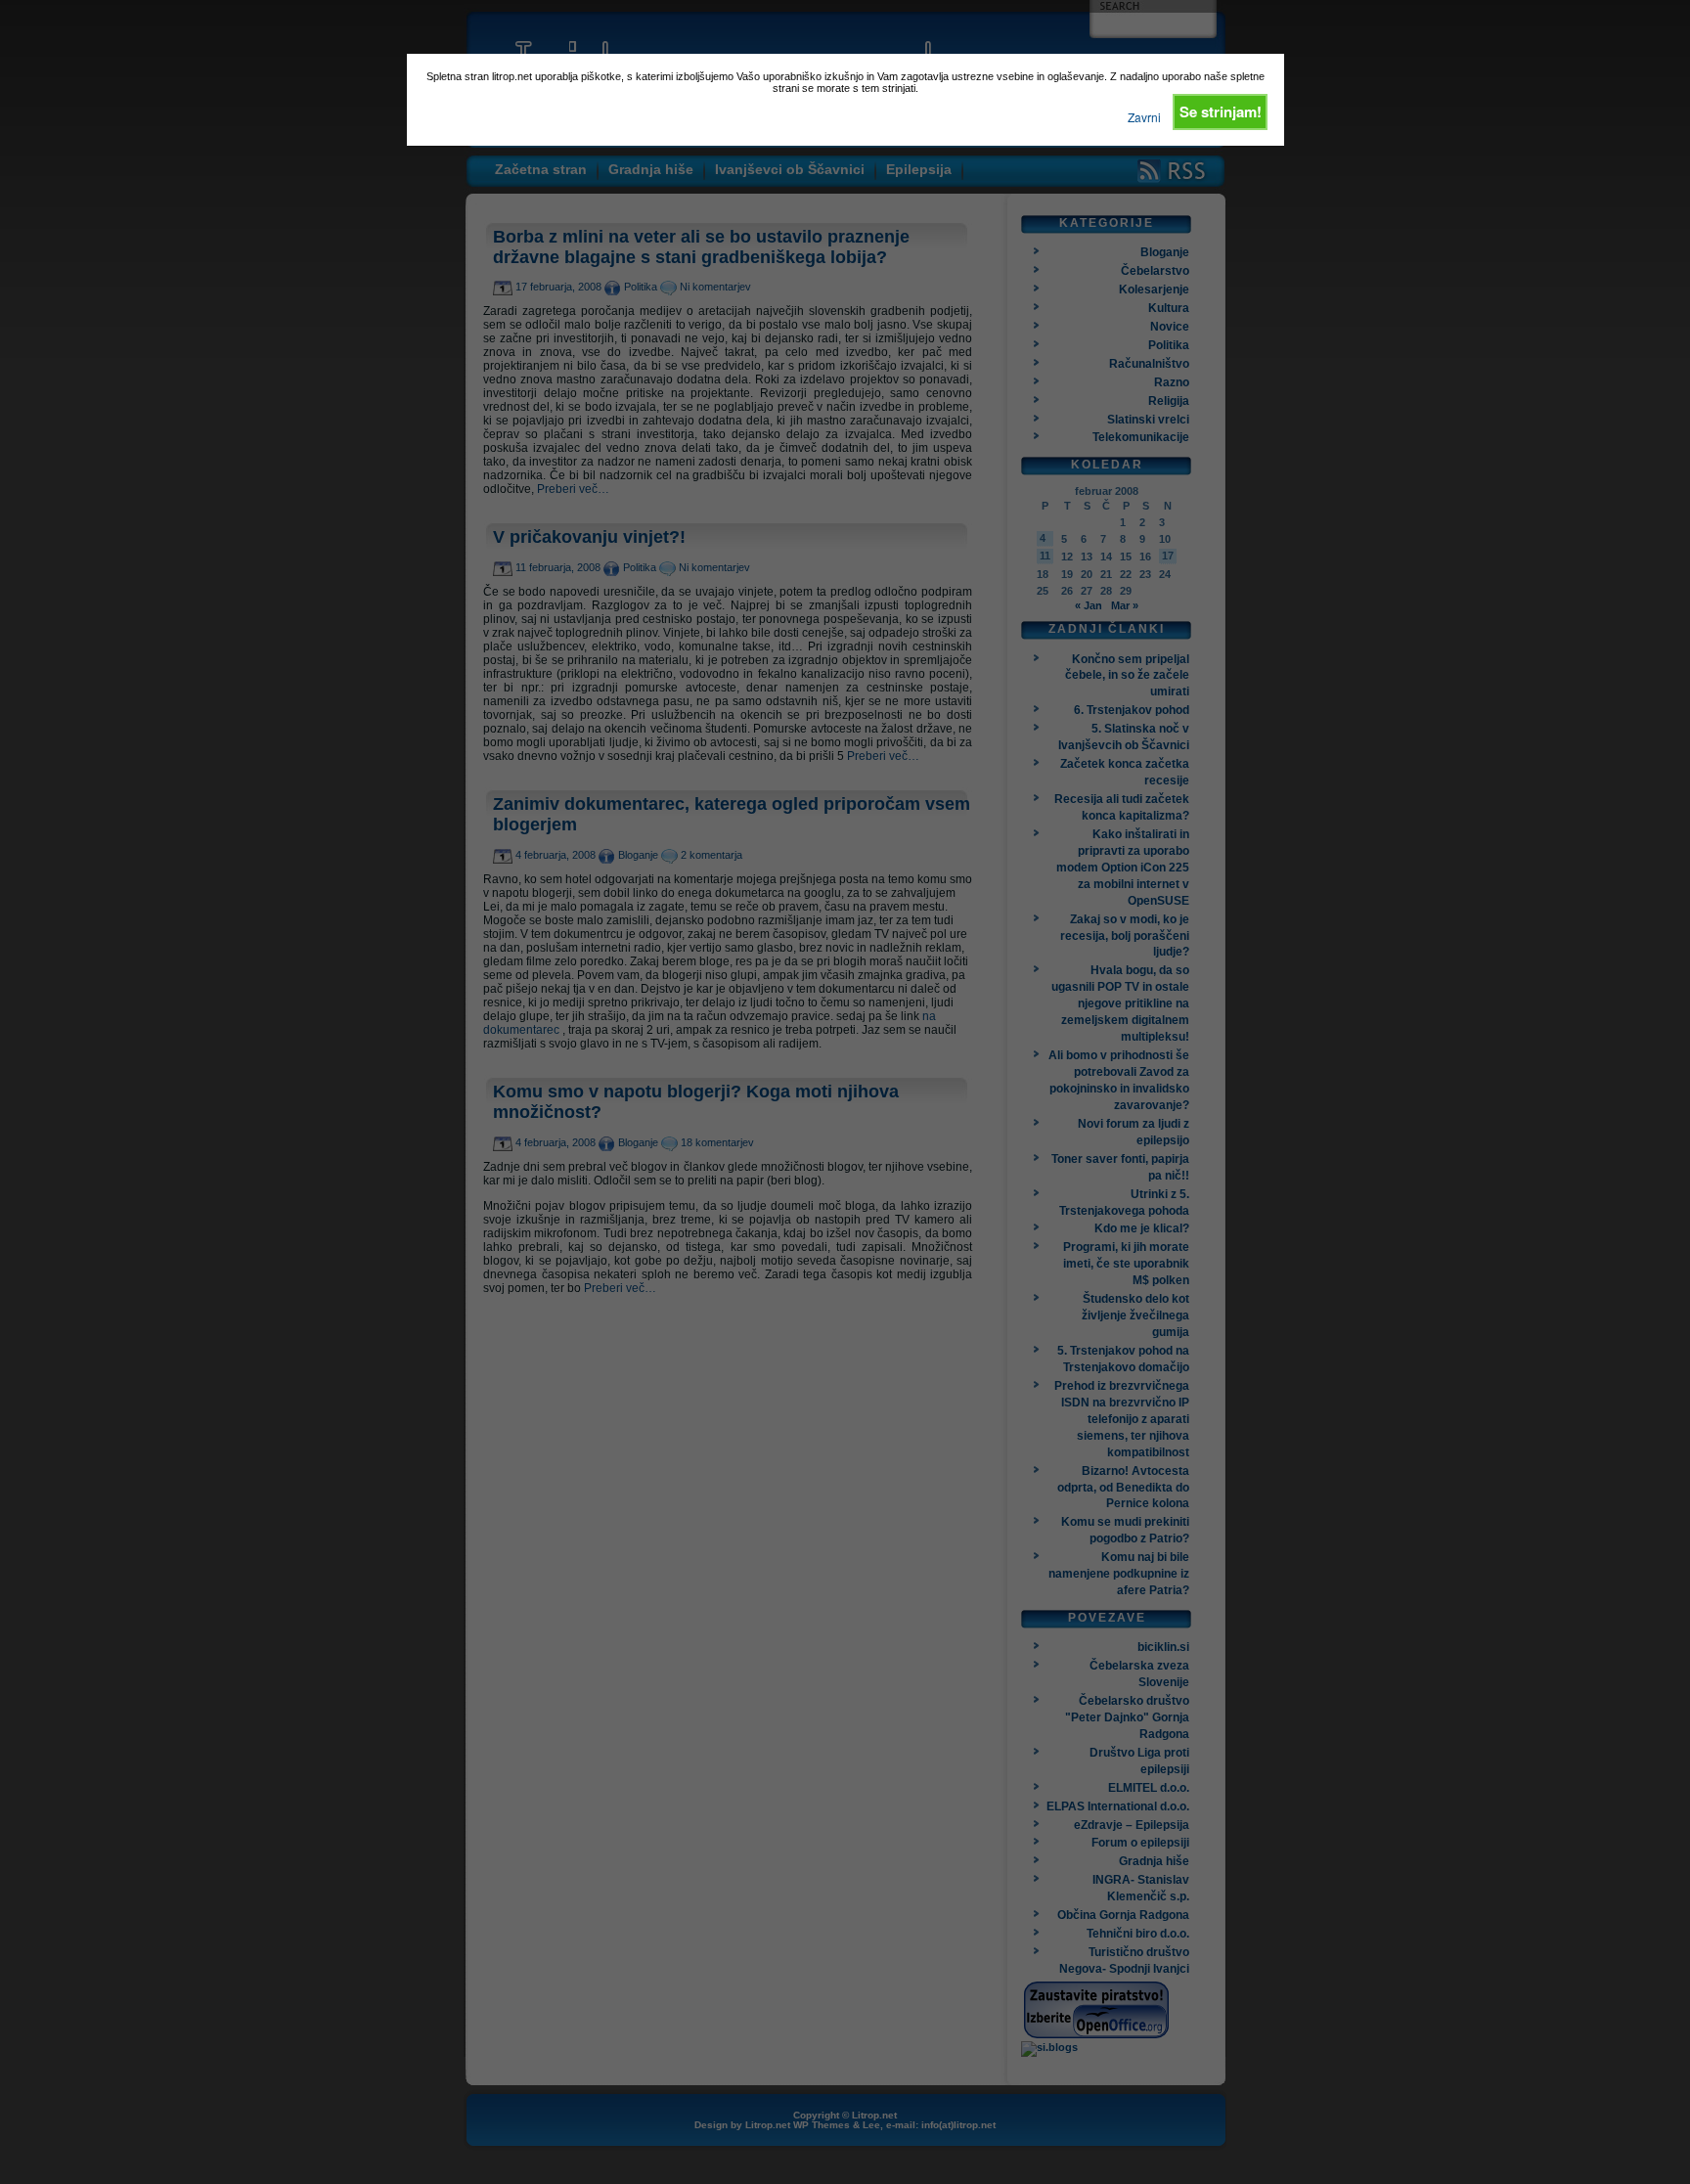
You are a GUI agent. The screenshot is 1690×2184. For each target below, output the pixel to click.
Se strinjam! (1221, 111)
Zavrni (1144, 117)
